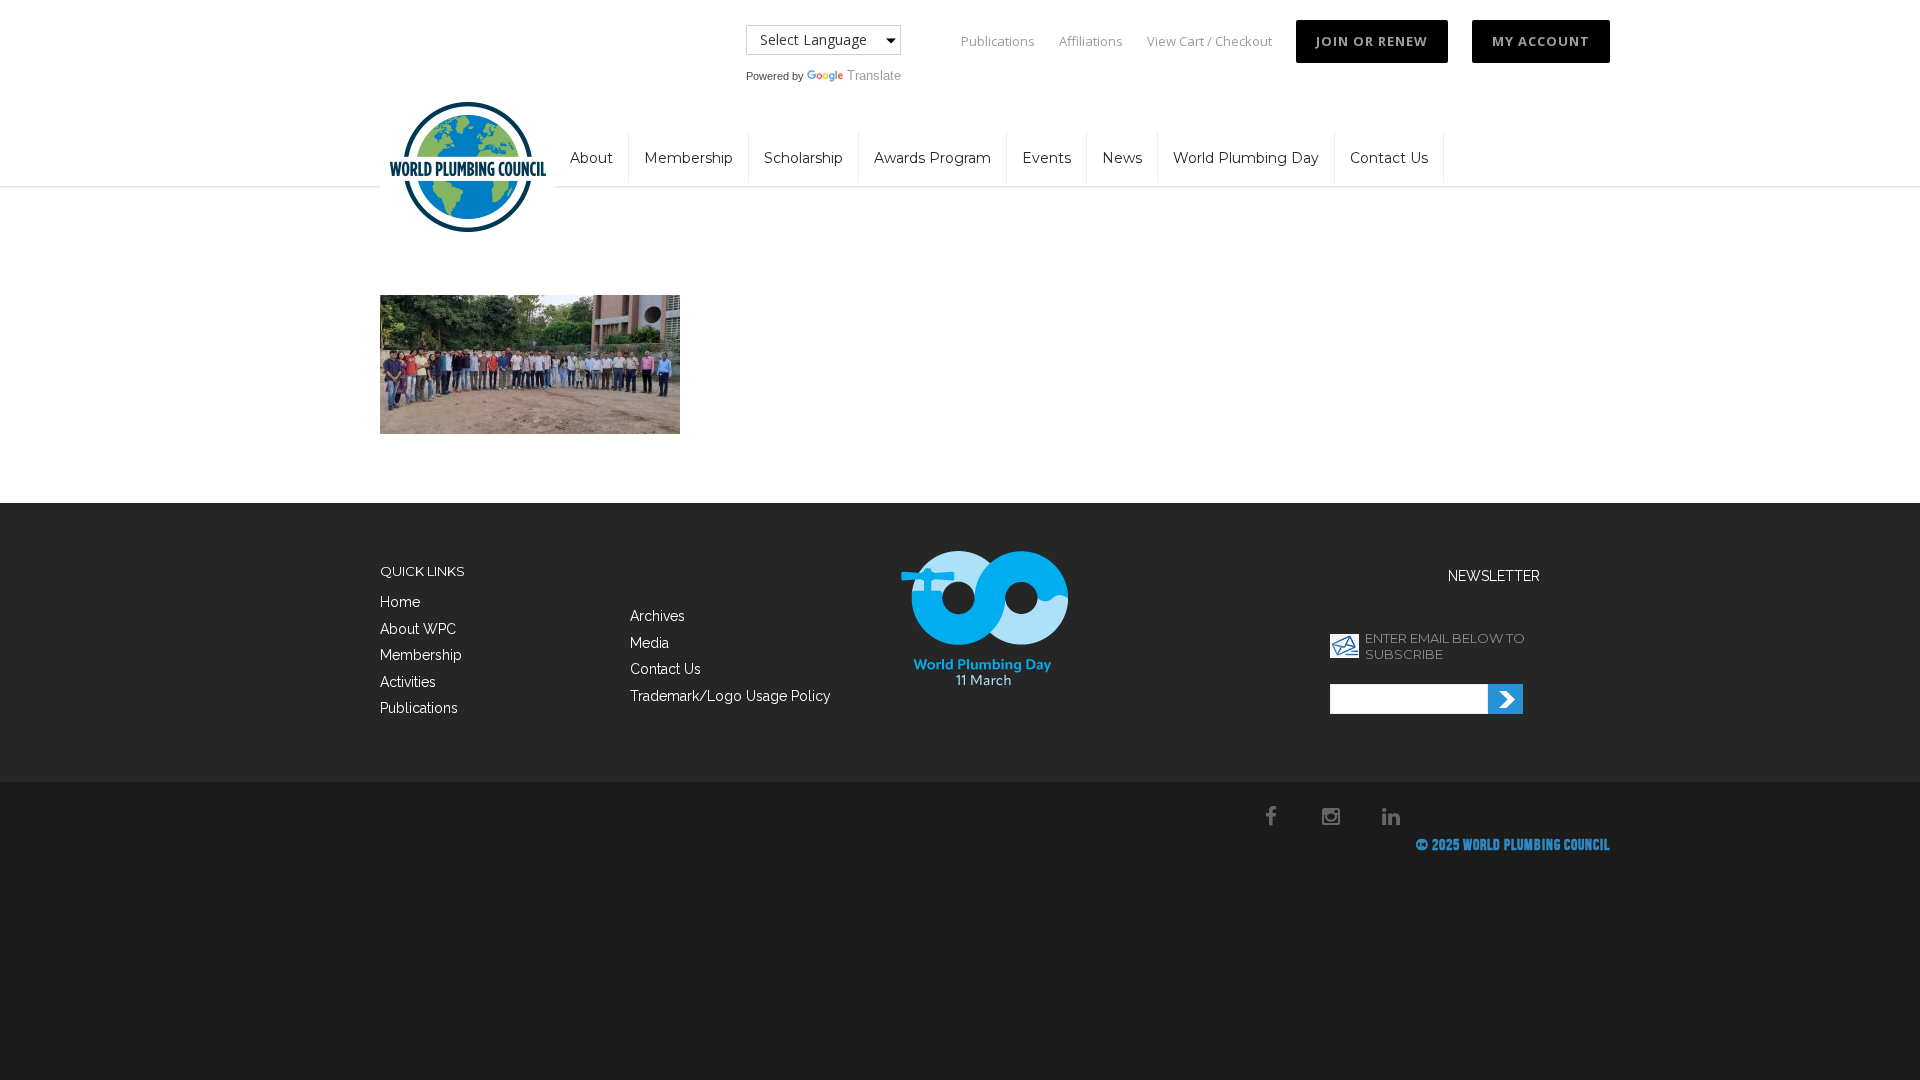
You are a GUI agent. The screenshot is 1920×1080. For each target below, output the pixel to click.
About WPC (418, 629)
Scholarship (803, 158)
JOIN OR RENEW (1372, 41)
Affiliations (1091, 41)
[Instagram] (1331, 816)
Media (649, 643)
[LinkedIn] (1391, 816)
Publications (998, 41)
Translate (874, 75)
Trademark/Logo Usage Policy (730, 696)
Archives (657, 616)
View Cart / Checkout (1209, 41)
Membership (688, 158)
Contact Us (1389, 158)
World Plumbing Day (1246, 158)
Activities (408, 682)
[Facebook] (1271, 816)
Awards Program (932, 158)
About (591, 158)
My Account (1541, 41)
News (1122, 158)
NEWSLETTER (1494, 576)
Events (1046, 158)
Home (400, 602)
